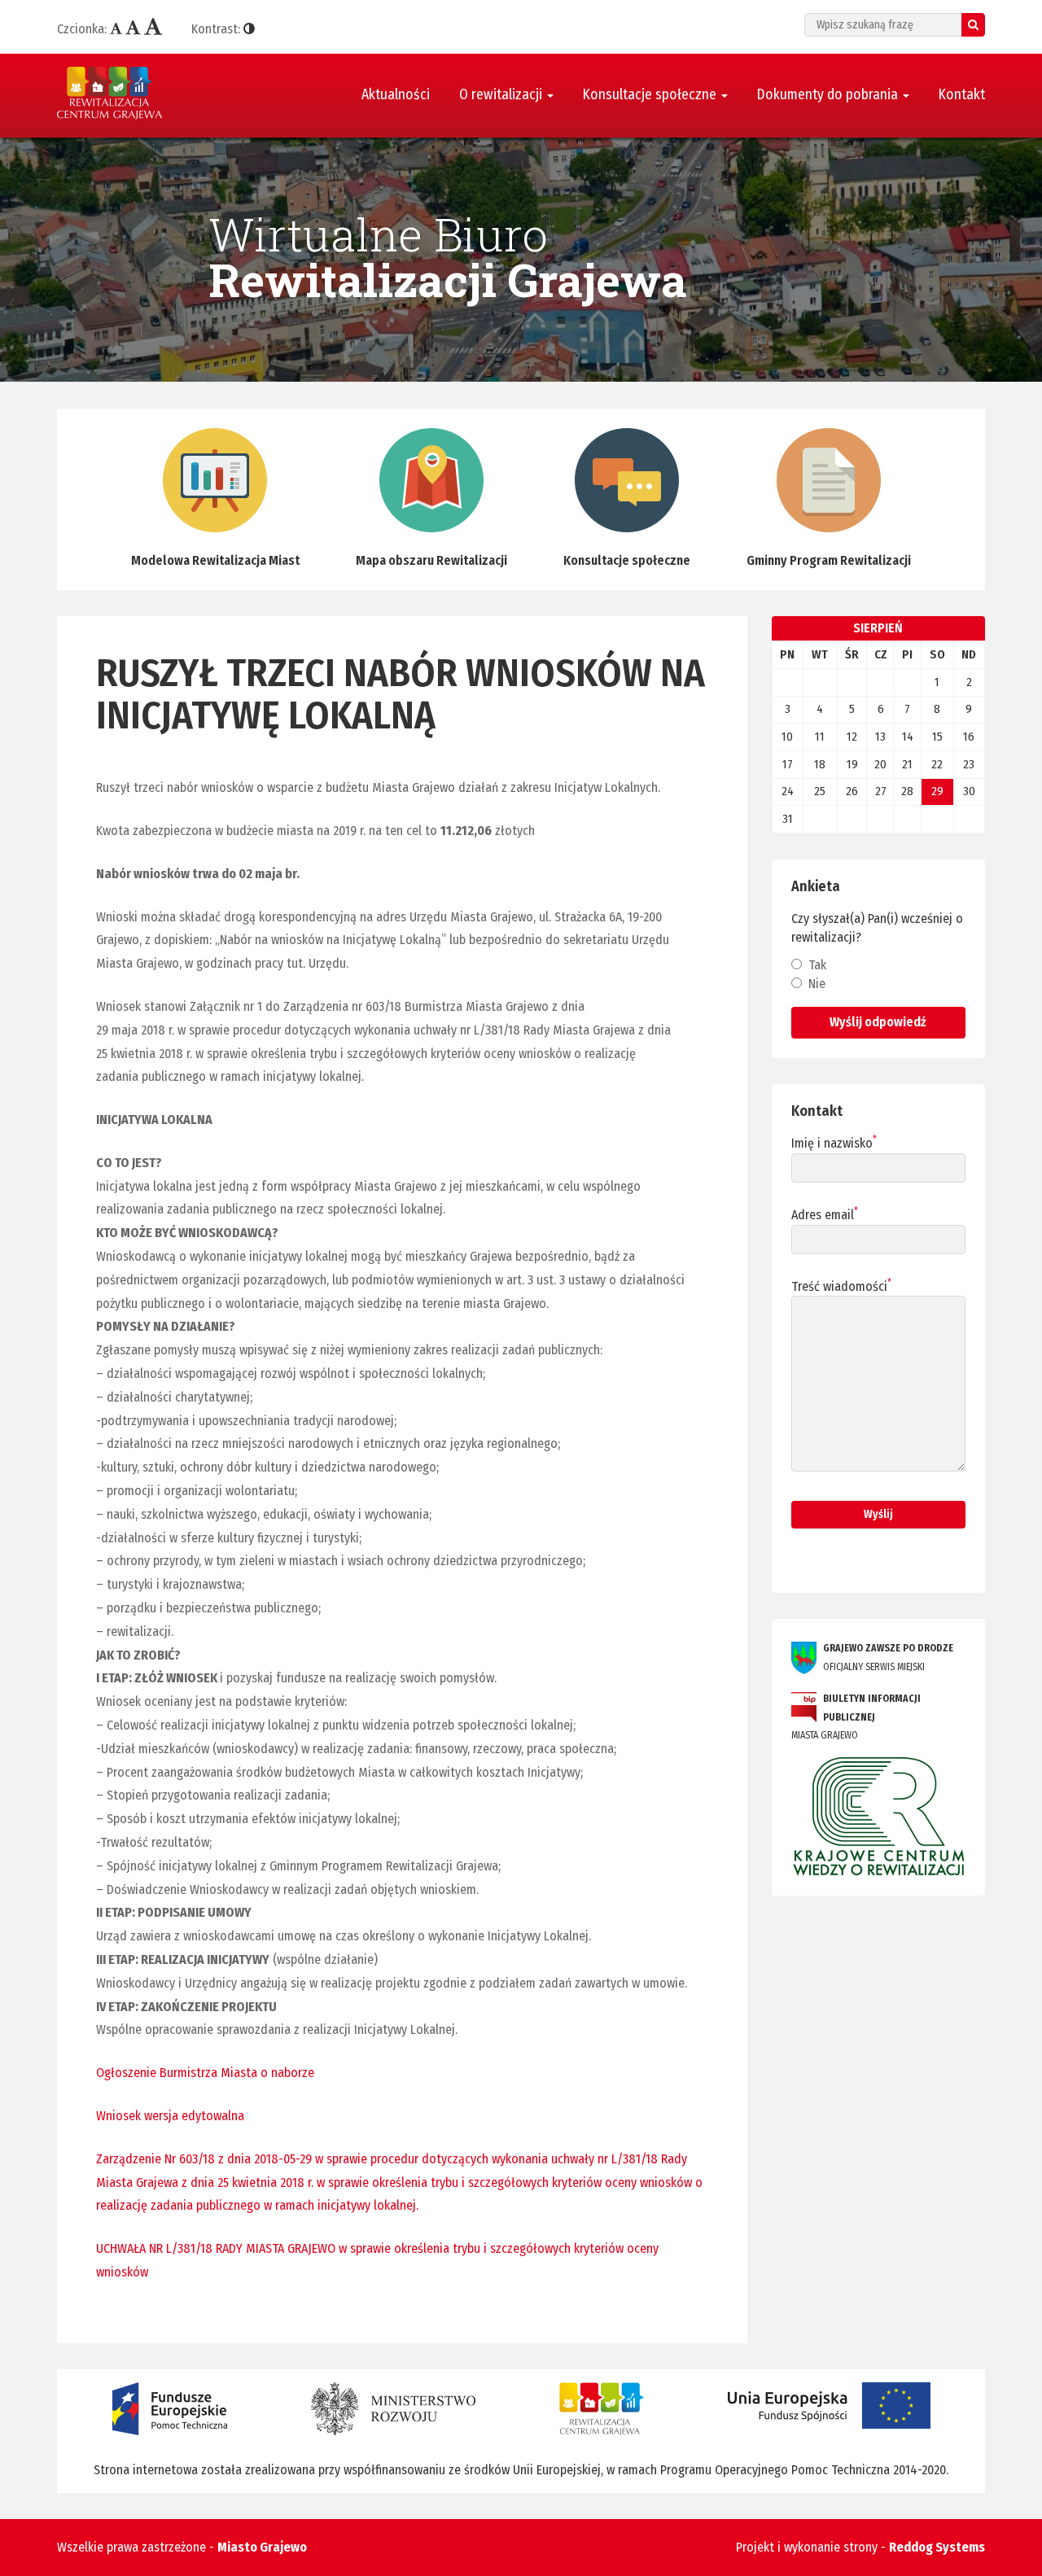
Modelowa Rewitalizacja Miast (215, 560)
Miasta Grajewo (856, 1717)
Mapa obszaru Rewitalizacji (431, 560)
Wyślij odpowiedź (878, 1022)
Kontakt (962, 95)
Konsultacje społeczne (651, 95)
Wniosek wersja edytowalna (170, 2116)
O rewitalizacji (502, 95)
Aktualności (396, 95)
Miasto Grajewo (262, 2547)
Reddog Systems (937, 2547)
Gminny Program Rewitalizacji (829, 560)
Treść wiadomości (841, 1286)
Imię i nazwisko (834, 1143)
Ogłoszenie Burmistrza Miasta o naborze (205, 2073)
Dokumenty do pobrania (829, 95)
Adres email (825, 1214)
